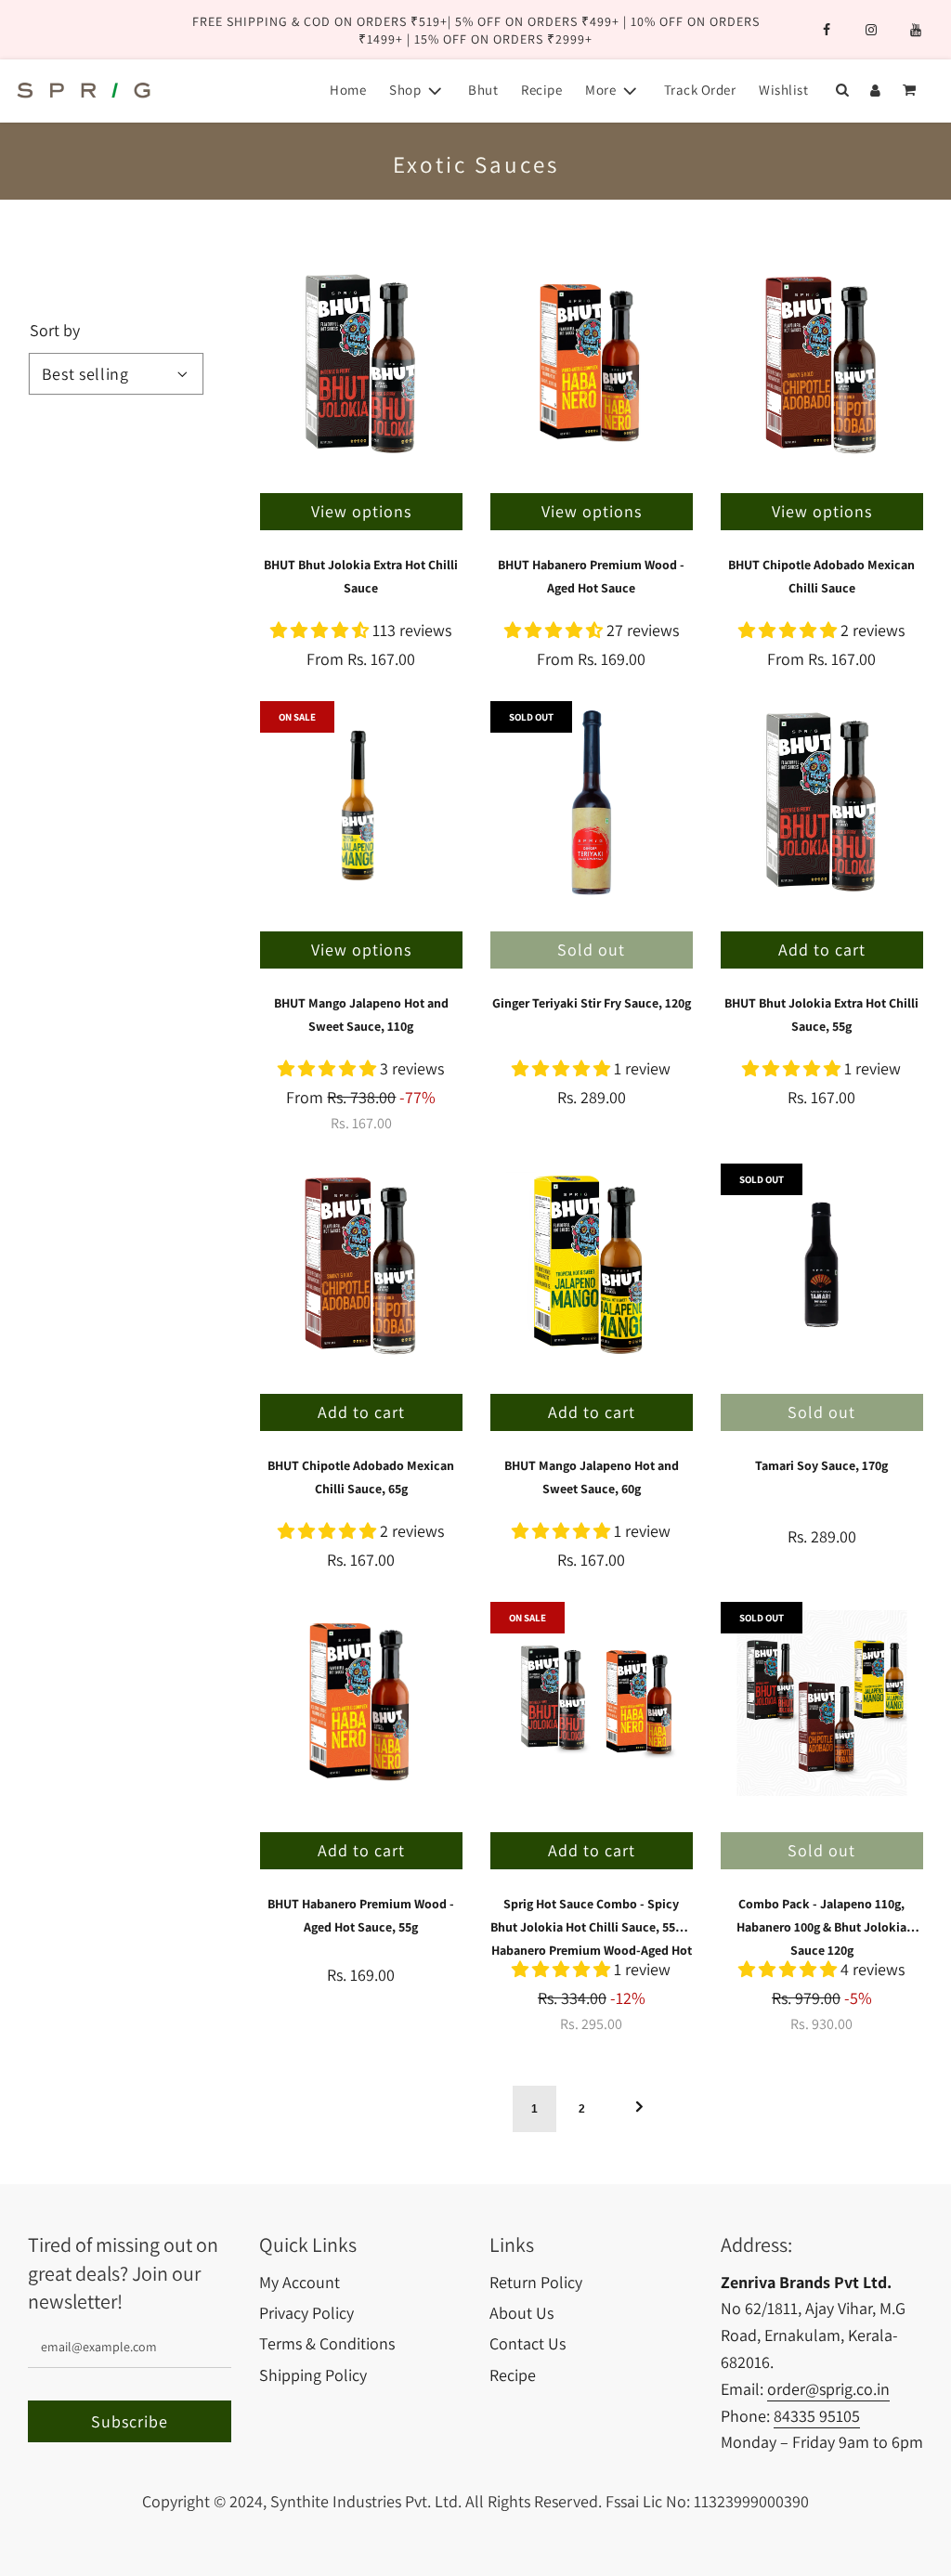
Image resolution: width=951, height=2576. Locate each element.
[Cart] (911, 90)
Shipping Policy (313, 2375)
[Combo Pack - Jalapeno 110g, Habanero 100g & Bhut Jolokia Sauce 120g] (822, 1703)
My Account (300, 2282)
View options (361, 511)
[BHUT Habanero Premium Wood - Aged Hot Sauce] (592, 364)
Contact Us (528, 2343)
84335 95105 (817, 2416)
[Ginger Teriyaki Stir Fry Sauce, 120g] (592, 802)
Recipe (541, 90)
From (361, 659)
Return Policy (536, 2282)
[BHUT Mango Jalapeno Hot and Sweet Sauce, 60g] (592, 1265)
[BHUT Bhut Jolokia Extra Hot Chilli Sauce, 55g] (822, 802)
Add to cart (822, 950)
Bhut (483, 90)
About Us (521, 2313)
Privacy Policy (306, 2313)
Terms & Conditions (327, 2343)
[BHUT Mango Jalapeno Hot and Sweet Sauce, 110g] (361, 802)
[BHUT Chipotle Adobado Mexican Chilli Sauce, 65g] (361, 1265)
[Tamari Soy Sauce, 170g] (822, 1265)
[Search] (842, 90)
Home (348, 90)
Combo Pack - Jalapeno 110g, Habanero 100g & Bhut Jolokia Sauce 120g (821, 1927)
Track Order (700, 90)
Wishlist (783, 90)
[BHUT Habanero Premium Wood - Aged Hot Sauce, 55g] (361, 1703)
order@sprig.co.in (828, 2389)
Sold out (591, 950)
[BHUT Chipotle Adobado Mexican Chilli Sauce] (822, 364)
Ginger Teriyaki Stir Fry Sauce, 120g (592, 1003)
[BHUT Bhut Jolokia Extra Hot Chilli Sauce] (361, 364)
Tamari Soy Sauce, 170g (821, 1465)
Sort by (55, 331)
